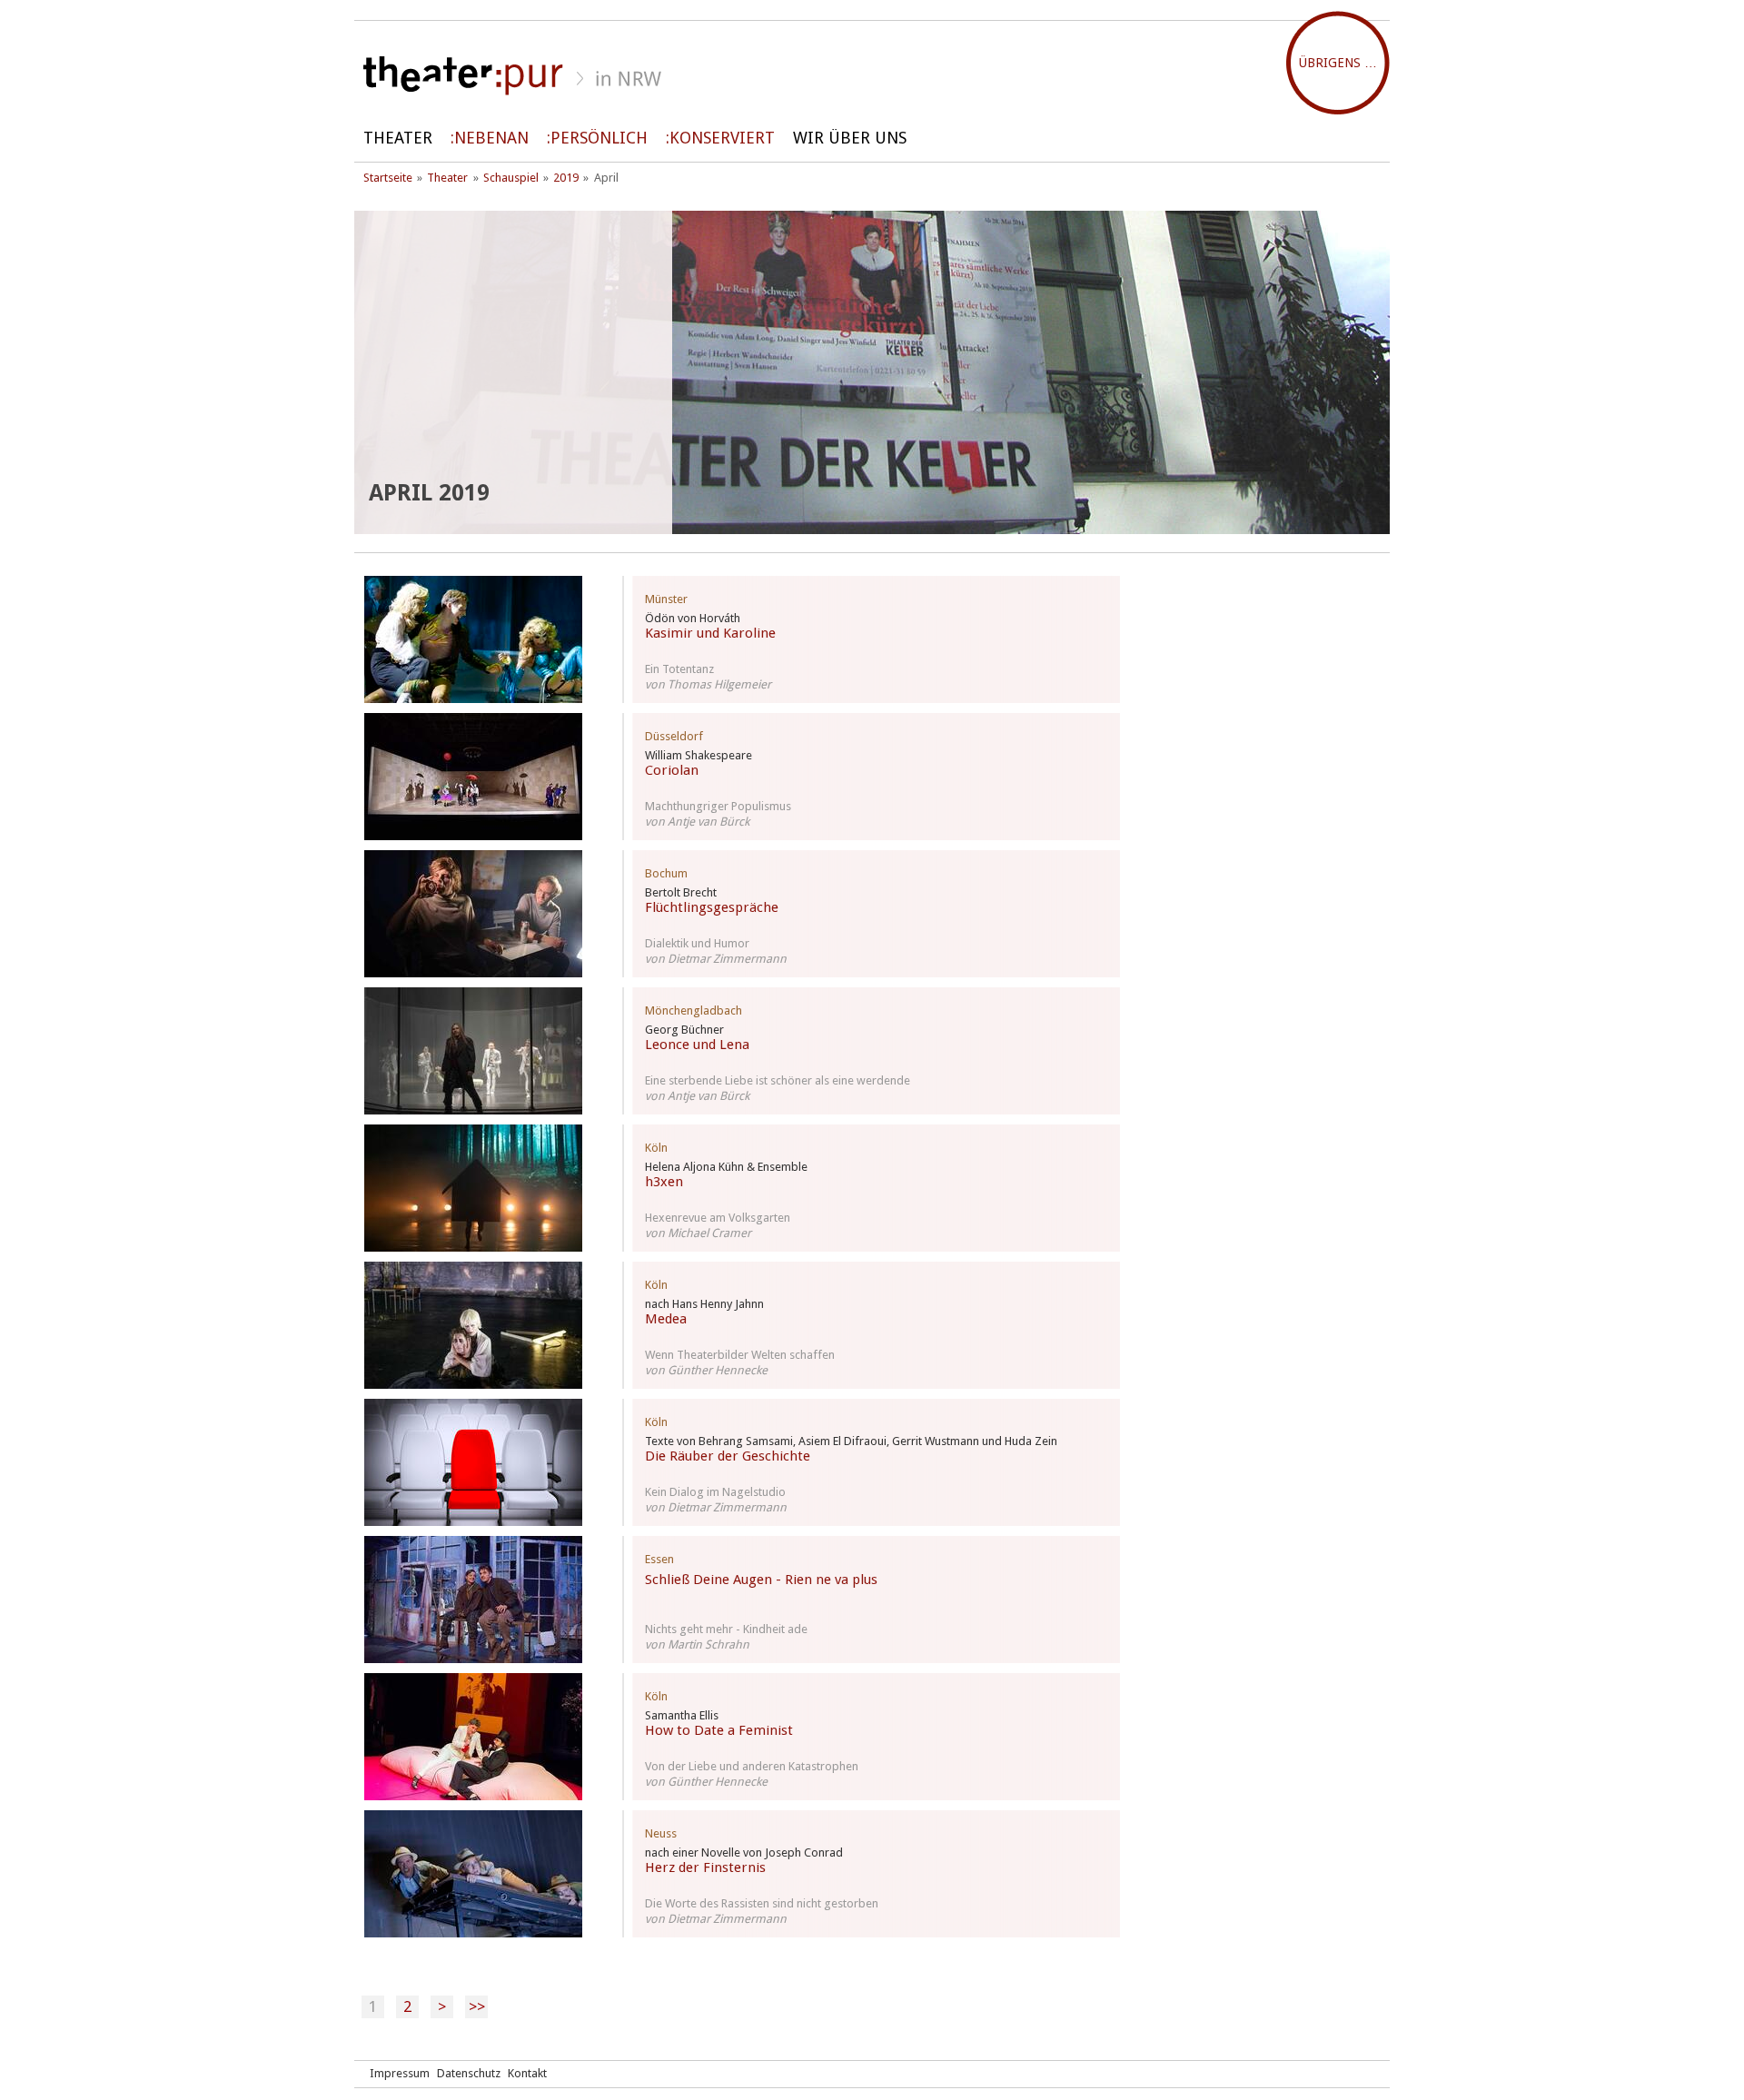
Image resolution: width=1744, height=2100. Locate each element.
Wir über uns (850, 138)
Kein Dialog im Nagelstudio (715, 1492)
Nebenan (491, 138)
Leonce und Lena (697, 1045)
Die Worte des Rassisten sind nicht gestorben (762, 1903)
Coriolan (672, 770)
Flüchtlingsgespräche (712, 907)
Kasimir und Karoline (710, 633)
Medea (666, 1319)
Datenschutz (469, 2073)
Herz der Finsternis (705, 1867)
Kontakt (527, 2073)
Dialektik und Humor (697, 943)
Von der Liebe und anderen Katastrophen (752, 1766)
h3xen (664, 1182)
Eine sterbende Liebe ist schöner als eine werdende (778, 1080)
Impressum (400, 2073)
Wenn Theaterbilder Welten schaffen (740, 1355)
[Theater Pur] (872, 76)
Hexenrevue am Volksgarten (718, 1218)
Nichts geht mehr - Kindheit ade (726, 1629)
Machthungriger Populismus (718, 806)
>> (477, 2006)
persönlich (599, 138)
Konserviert (722, 138)
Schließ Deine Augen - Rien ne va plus (761, 1580)
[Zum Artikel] (473, 639)
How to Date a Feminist (719, 1730)
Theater (398, 138)
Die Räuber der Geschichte (728, 1456)
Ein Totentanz (679, 669)
